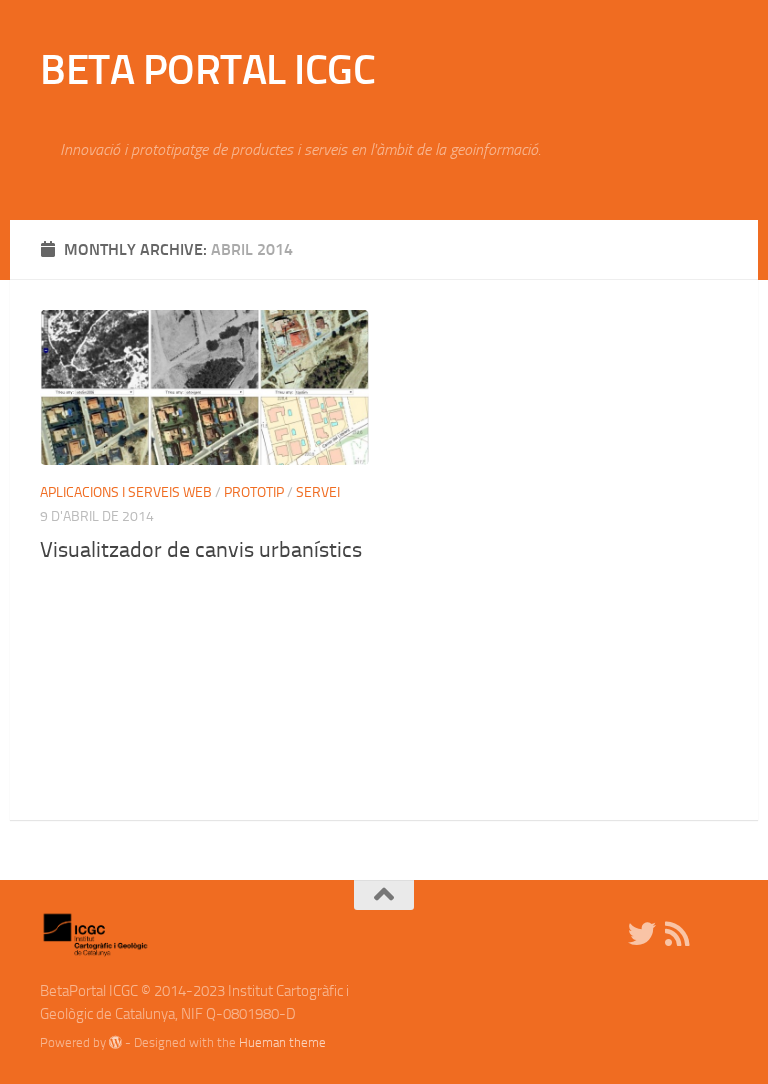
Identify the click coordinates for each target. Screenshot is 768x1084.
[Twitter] (642, 934)
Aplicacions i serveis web (126, 492)
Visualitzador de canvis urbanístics (201, 550)
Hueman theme (282, 1042)
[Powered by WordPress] (115, 1042)
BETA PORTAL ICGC (207, 70)
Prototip (254, 492)
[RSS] (678, 934)
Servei (318, 492)
